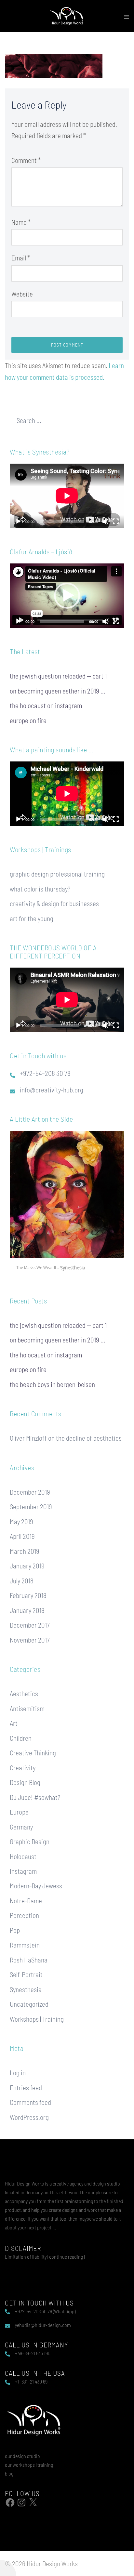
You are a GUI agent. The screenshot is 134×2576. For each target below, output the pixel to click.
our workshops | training (29, 2465)
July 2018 (22, 1581)
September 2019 (31, 1506)
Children (21, 1738)
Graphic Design (30, 1841)
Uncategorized (29, 2004)
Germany (21, 1827)
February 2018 (28, 1595)
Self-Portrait (26, 1974)
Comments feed (30, 2102)
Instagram (23, 1871)
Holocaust (23, 1856)
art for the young (32, 918)
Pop (15, 1930)
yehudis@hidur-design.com (43, 2325)
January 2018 (27, 1610)
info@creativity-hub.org (52, 1090)
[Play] (18, 522)
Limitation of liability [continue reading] (45, 2257)
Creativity (23, 1768)
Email (21, 258)
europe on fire (28, 720)
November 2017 (30, 1640)
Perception (24, 1915)
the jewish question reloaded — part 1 (58, 676)
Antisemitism (27, 1708)
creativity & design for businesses (54, 903)
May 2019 (21, 1521)
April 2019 (22, 1536)
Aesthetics (24, 1693)
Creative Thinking (33, 1753)
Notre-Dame (26, 1901)
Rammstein (25, 1945)
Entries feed (26, 2087)
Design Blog (25, 1782)
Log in (18, 2073)
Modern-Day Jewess (36, 1886)
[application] (67, 496)
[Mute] (105, 522)
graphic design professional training (57, 874)
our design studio (22, 2456)
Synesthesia (26, 1989)
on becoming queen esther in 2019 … (58, 691)
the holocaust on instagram (46, 705)
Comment (26, 160)
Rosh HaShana (29, 1960)
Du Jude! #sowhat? (35, 1797)
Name (21, 222)
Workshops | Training (37, 2019)
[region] (67, 1204)
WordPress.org (29, 2117)
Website (22, 294)
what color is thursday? (40, 889)
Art (14, 1723)
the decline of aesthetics (89, 1438)
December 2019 (30, 1492)
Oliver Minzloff (28, 1438)
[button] (67, 596)
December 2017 (30, 1625)
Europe (19, 1812)
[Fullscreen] (116, 522)
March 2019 (25, 1551)
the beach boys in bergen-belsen (52, 1384)
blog (9, 2473)
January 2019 (27, 1566)
